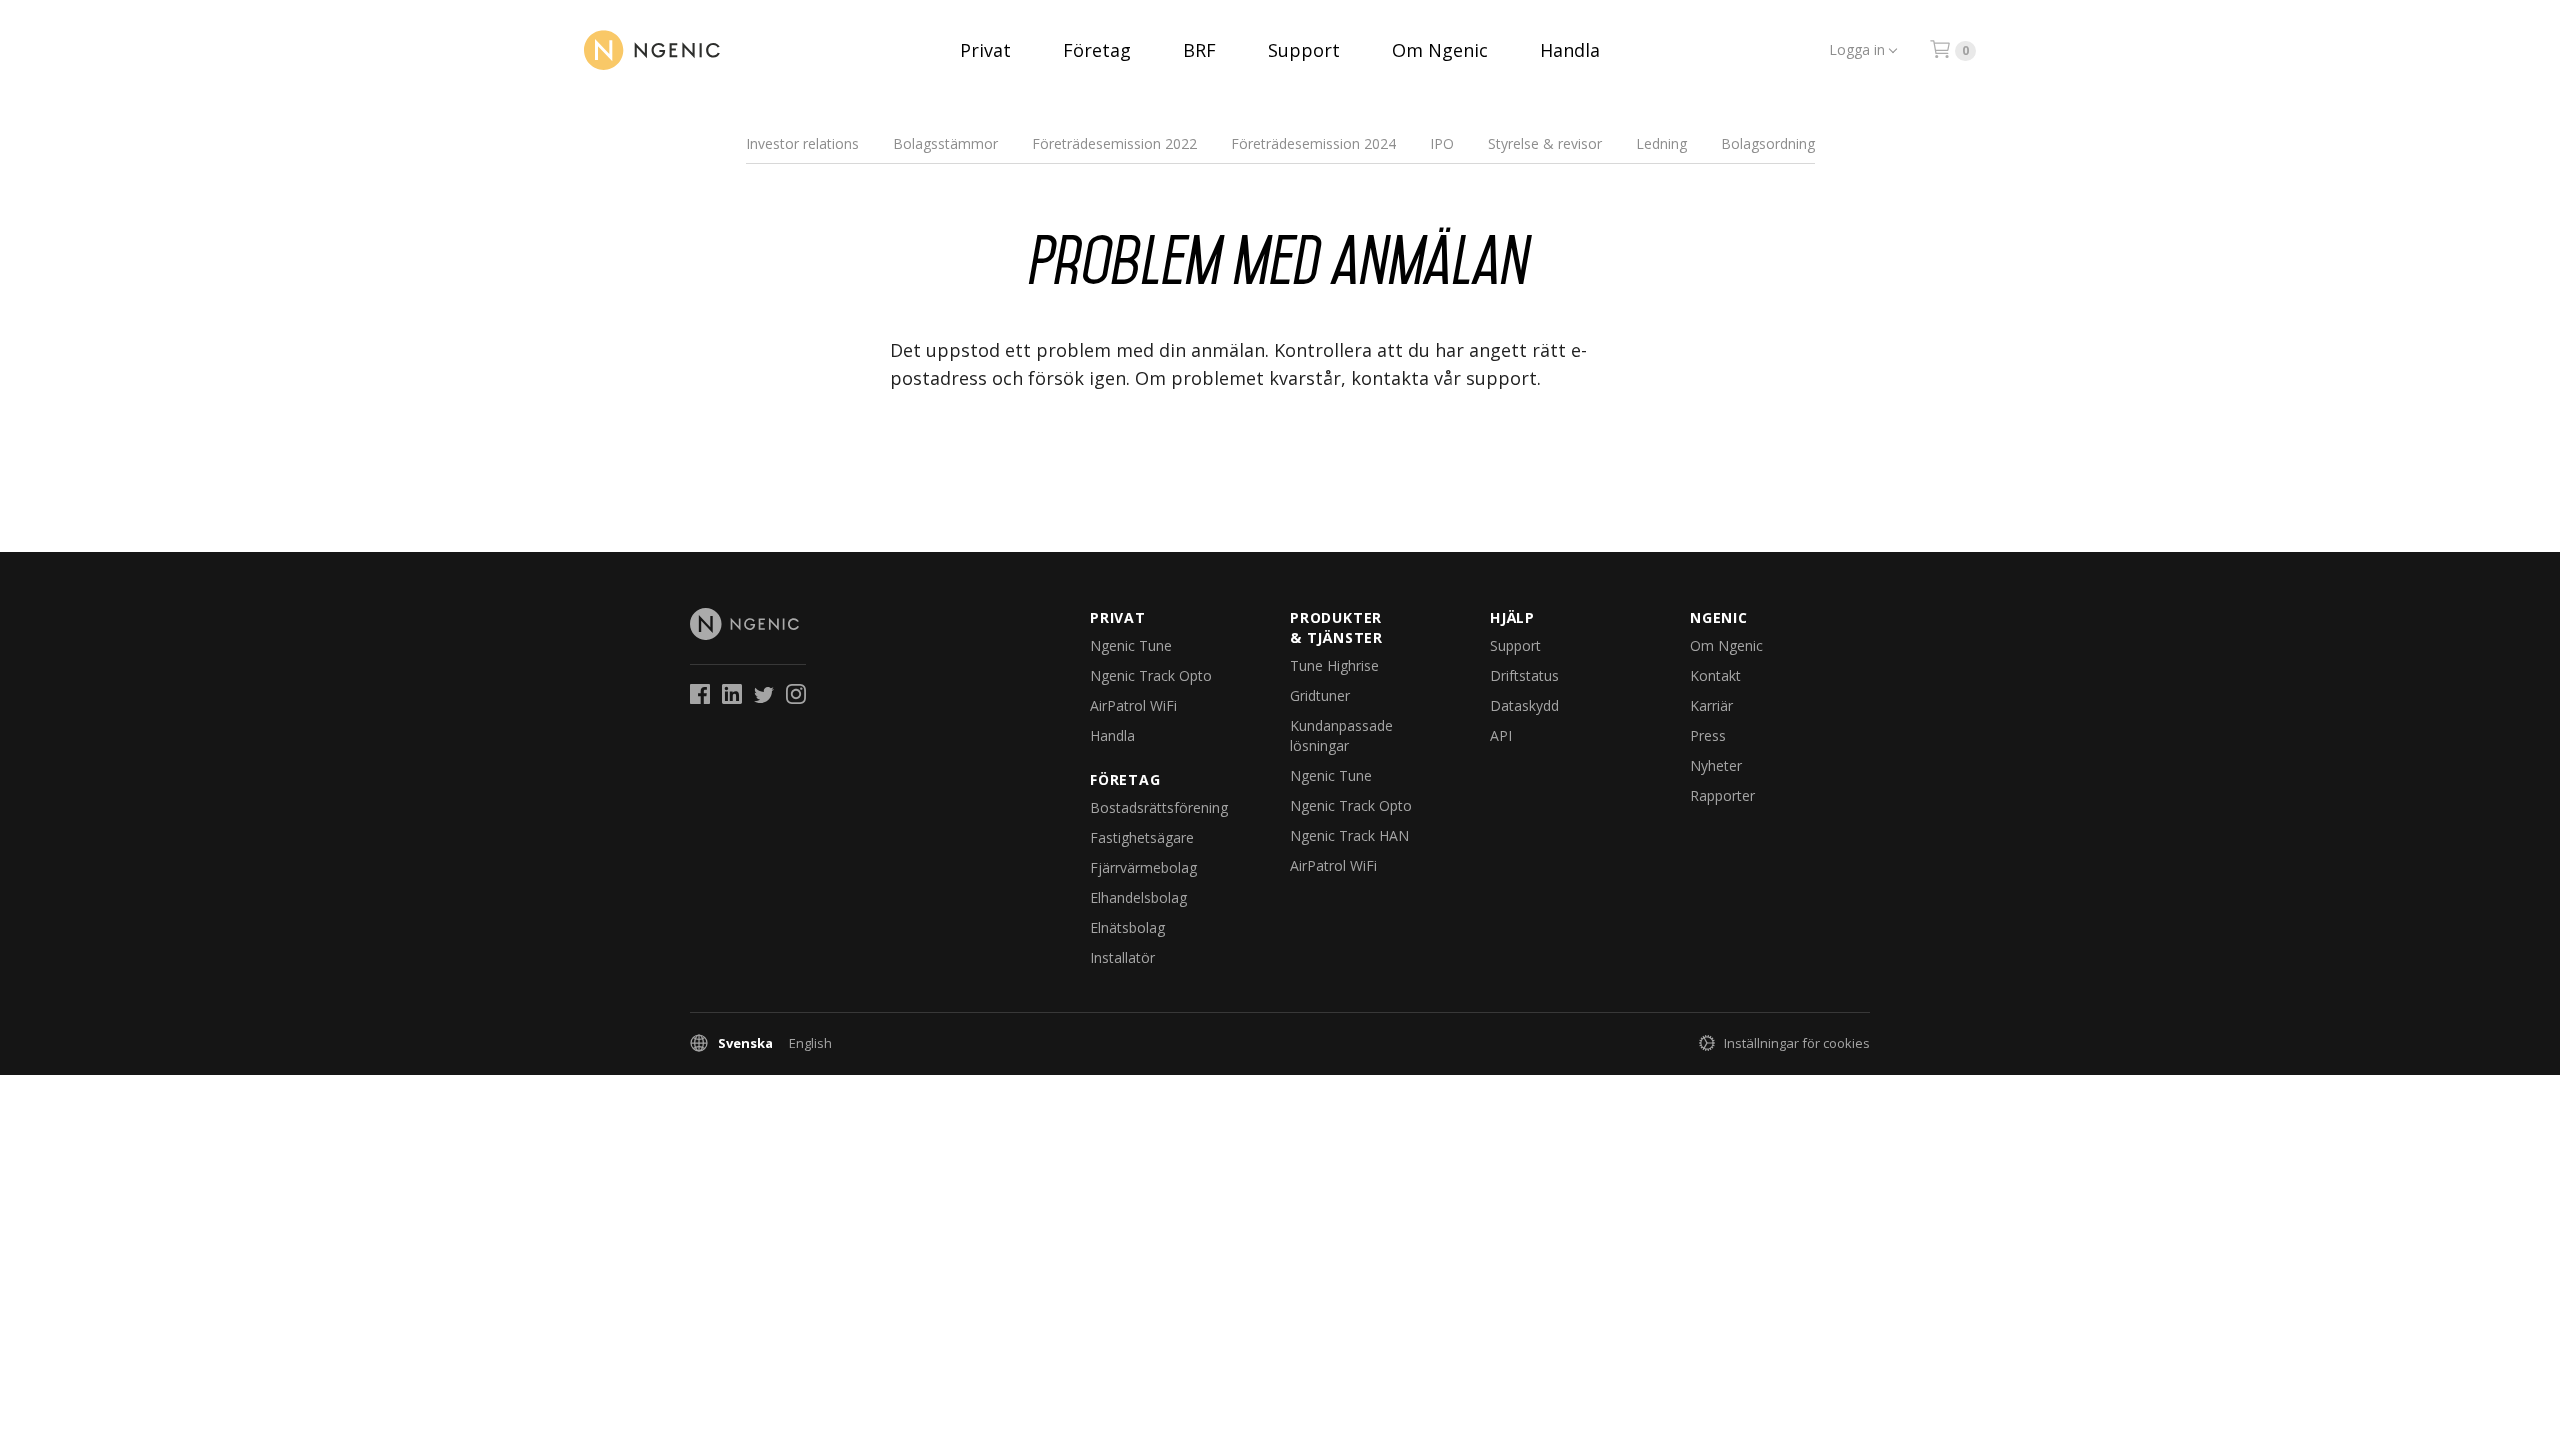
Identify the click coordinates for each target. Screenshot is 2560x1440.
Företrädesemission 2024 (1313, 143)
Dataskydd (1524, 705)
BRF (1199, 50)
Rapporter (1722, 795)
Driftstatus (1524, 675)
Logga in (1857, 49)
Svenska (745, 1043)
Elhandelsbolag (1138, 897)
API (1501, 735)
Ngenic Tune (1131, 645)
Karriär (1711, 705)
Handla (1570, 50)
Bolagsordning (1768, 143)
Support (1304, 50)
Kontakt (1715, 675)
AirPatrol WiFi (1133, 705)
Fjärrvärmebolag (1143, 867)
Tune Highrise (1334, 665)
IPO (1442, 143)
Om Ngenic (1440, 50)
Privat (985, 50)
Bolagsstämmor (945, 143)
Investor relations (802, 143)
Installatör (1122, 957)
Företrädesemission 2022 (1114, 143)
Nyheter (1716, 765)
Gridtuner (1320, 695)
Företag (1097, 50)
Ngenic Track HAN (1349, 835)
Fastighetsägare (1142, 837)
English (810, 1043)
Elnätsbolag (1127, 927)
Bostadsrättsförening (1159, 807)
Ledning (1661, 143)
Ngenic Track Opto (1151, 675)
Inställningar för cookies (1797, 1043)
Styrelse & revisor (1545, 143)
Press (1708, 735)
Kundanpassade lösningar (1341, 735)
